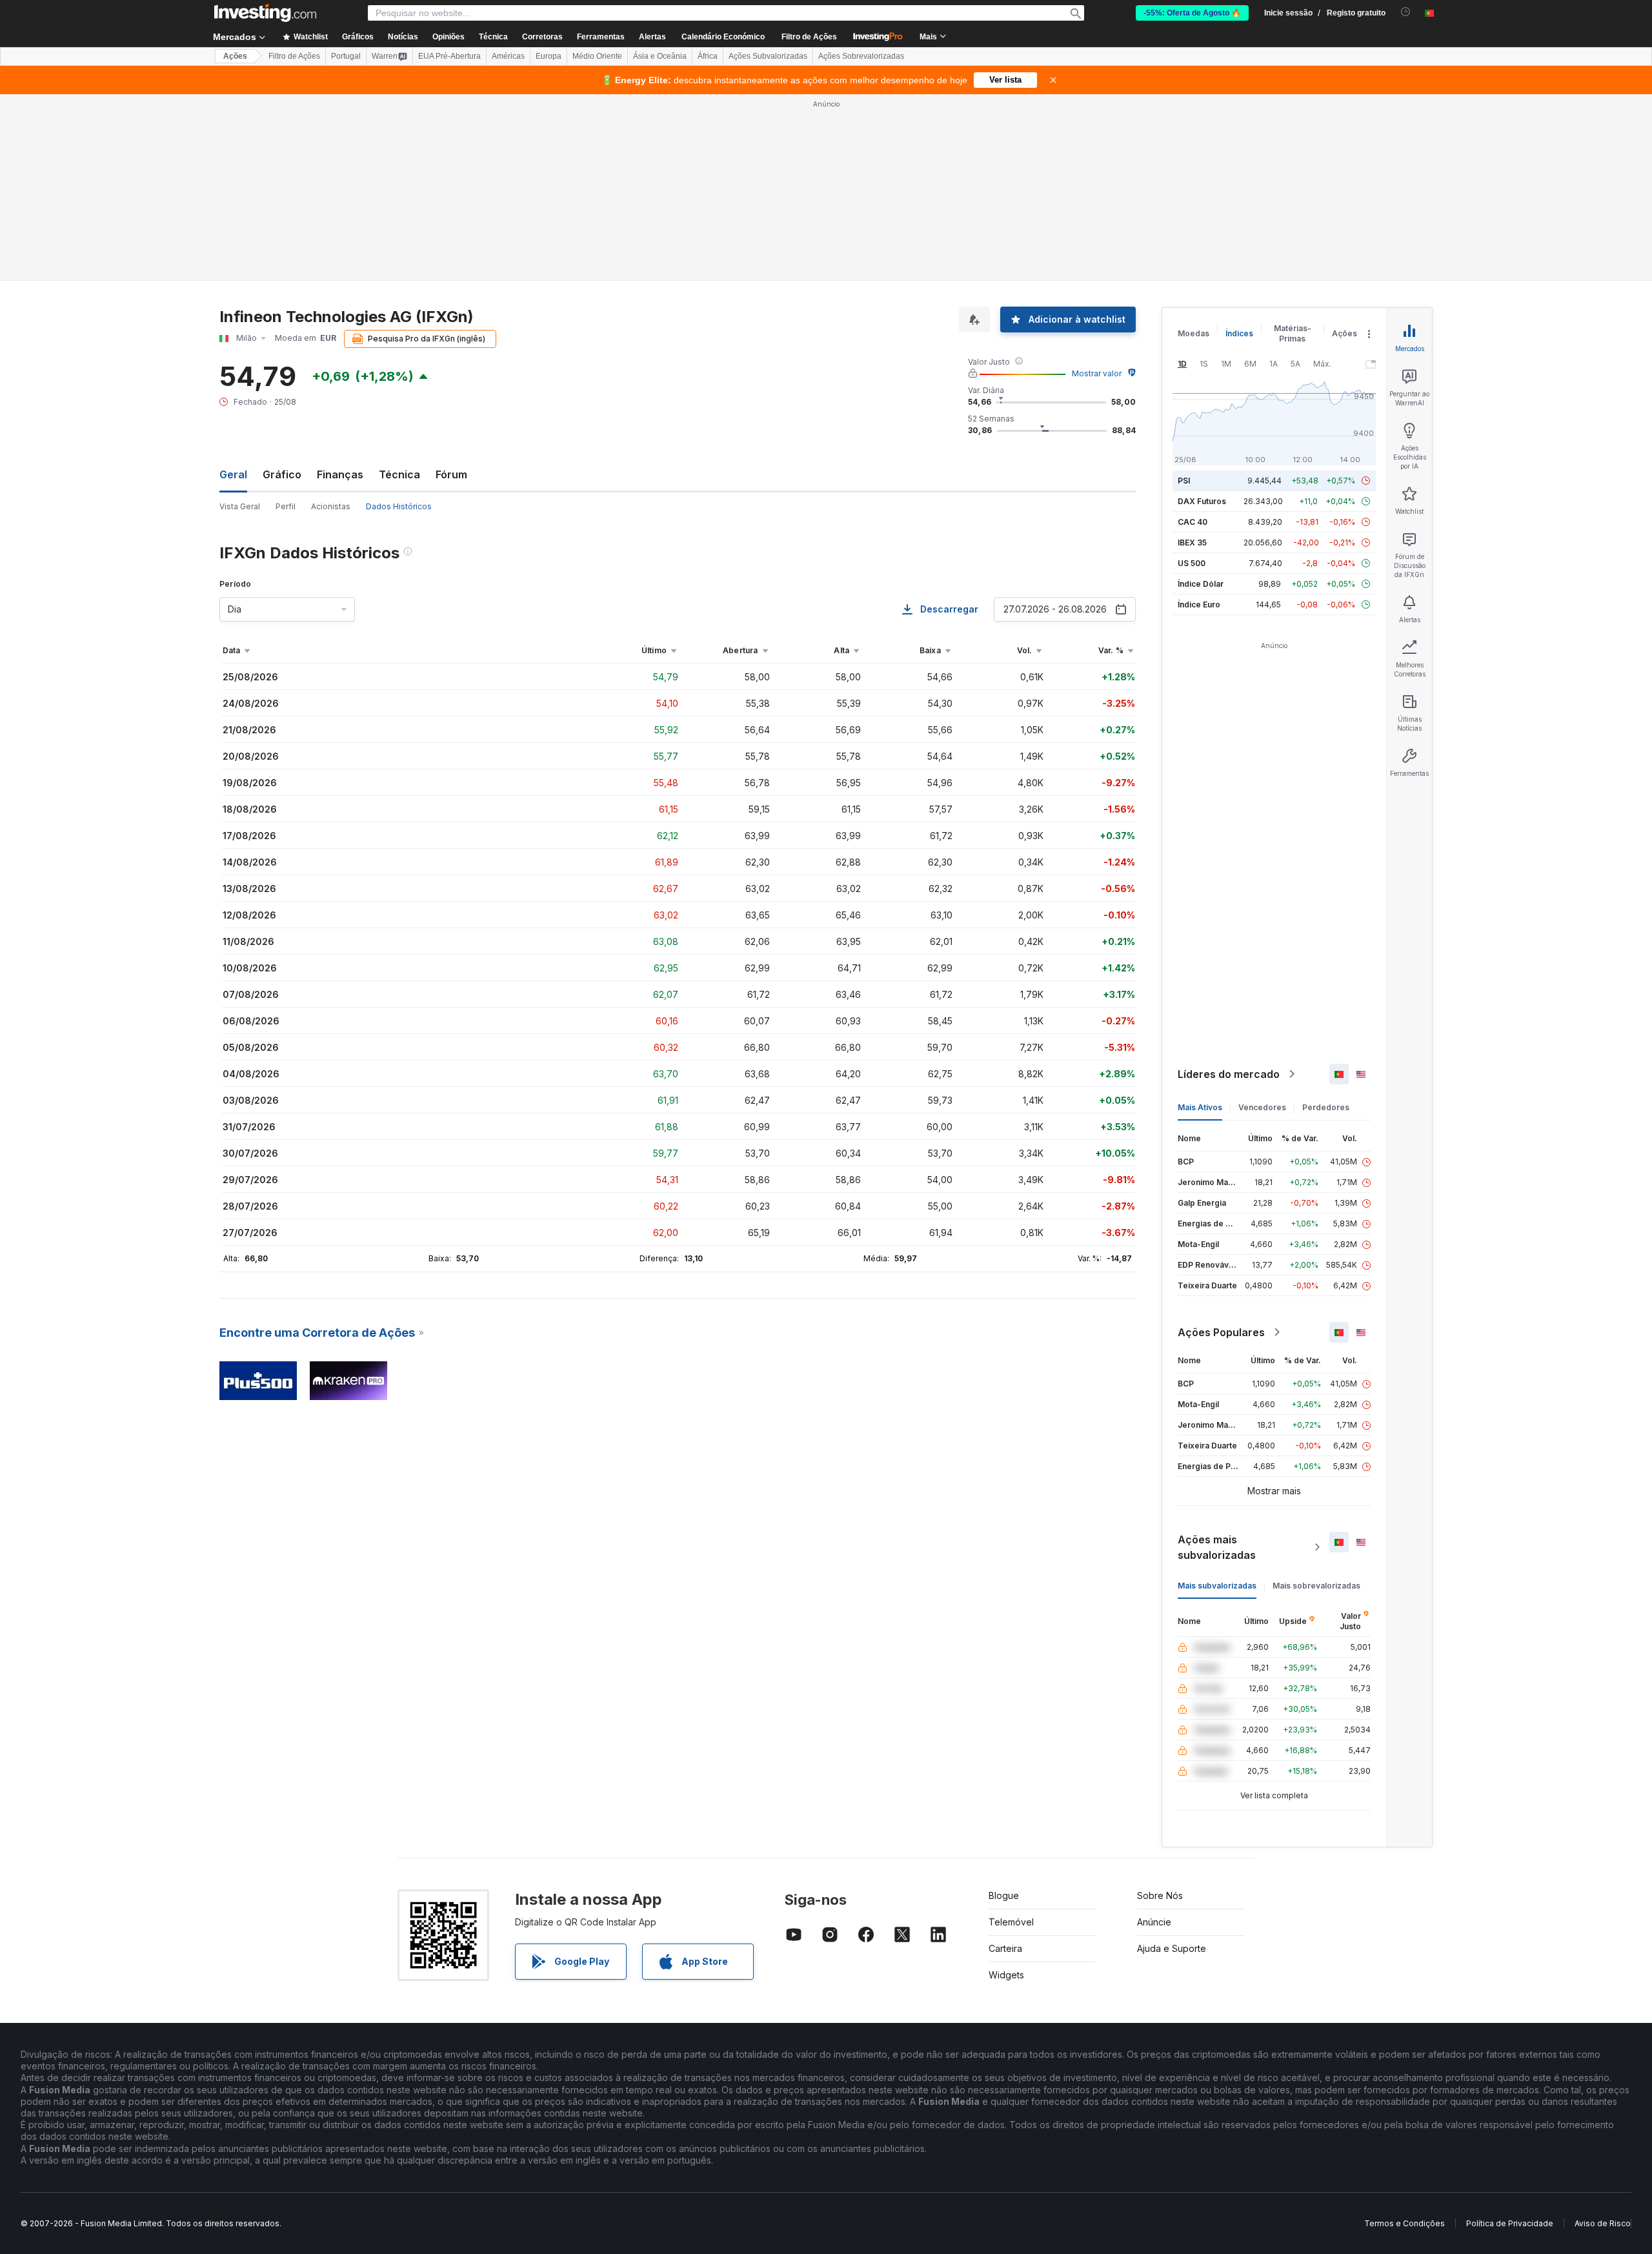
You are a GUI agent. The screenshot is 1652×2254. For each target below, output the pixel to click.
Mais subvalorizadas (1217, 1586)
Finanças (340, 474)
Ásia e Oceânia (660, 56)
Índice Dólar (1201, 584)
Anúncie (1154, 1922)
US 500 (1192, 563)
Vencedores (1262, 1107)
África (708, 56)
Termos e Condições (1405, 2223)
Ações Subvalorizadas (768, 56)
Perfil (286, 506)
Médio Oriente (597, 56)
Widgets (1006, 1975)
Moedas (1194, 333)
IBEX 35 (1192, 543)
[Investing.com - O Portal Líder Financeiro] (265, 13)
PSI (1184, 481)
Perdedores (1326, 1107)
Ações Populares (1221, 1332)
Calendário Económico (723, 37)
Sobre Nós (1160, 1895)
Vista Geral (240, 506)
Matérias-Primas (1293, 333)
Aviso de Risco (1603, 2223)
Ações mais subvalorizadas (1217, 1547)
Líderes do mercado (1229, 1074)
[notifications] (1406, 12)
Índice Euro (1199, 604)
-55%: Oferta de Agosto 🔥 (1192, 13)
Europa (549, 56)
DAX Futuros (1202, 501)
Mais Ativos (1200, 1107)
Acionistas (331, 506)
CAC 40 (1193, 522)
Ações (235, 56)
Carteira (1005, 1948)
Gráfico (282, 474)
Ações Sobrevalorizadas (861, 56)
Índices (1239, 333)
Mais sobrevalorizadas (1316, 1586)
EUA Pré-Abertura (449, 56)
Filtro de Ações (809, 37)
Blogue (1004, 1895)
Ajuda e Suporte (1172, 1948)
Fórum (451, 474)
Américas (508, 56)
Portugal (346, 56)
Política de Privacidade (1510, 2223)
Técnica (399, 474)
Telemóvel (1011, 1922)
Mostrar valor (1097, 373)
